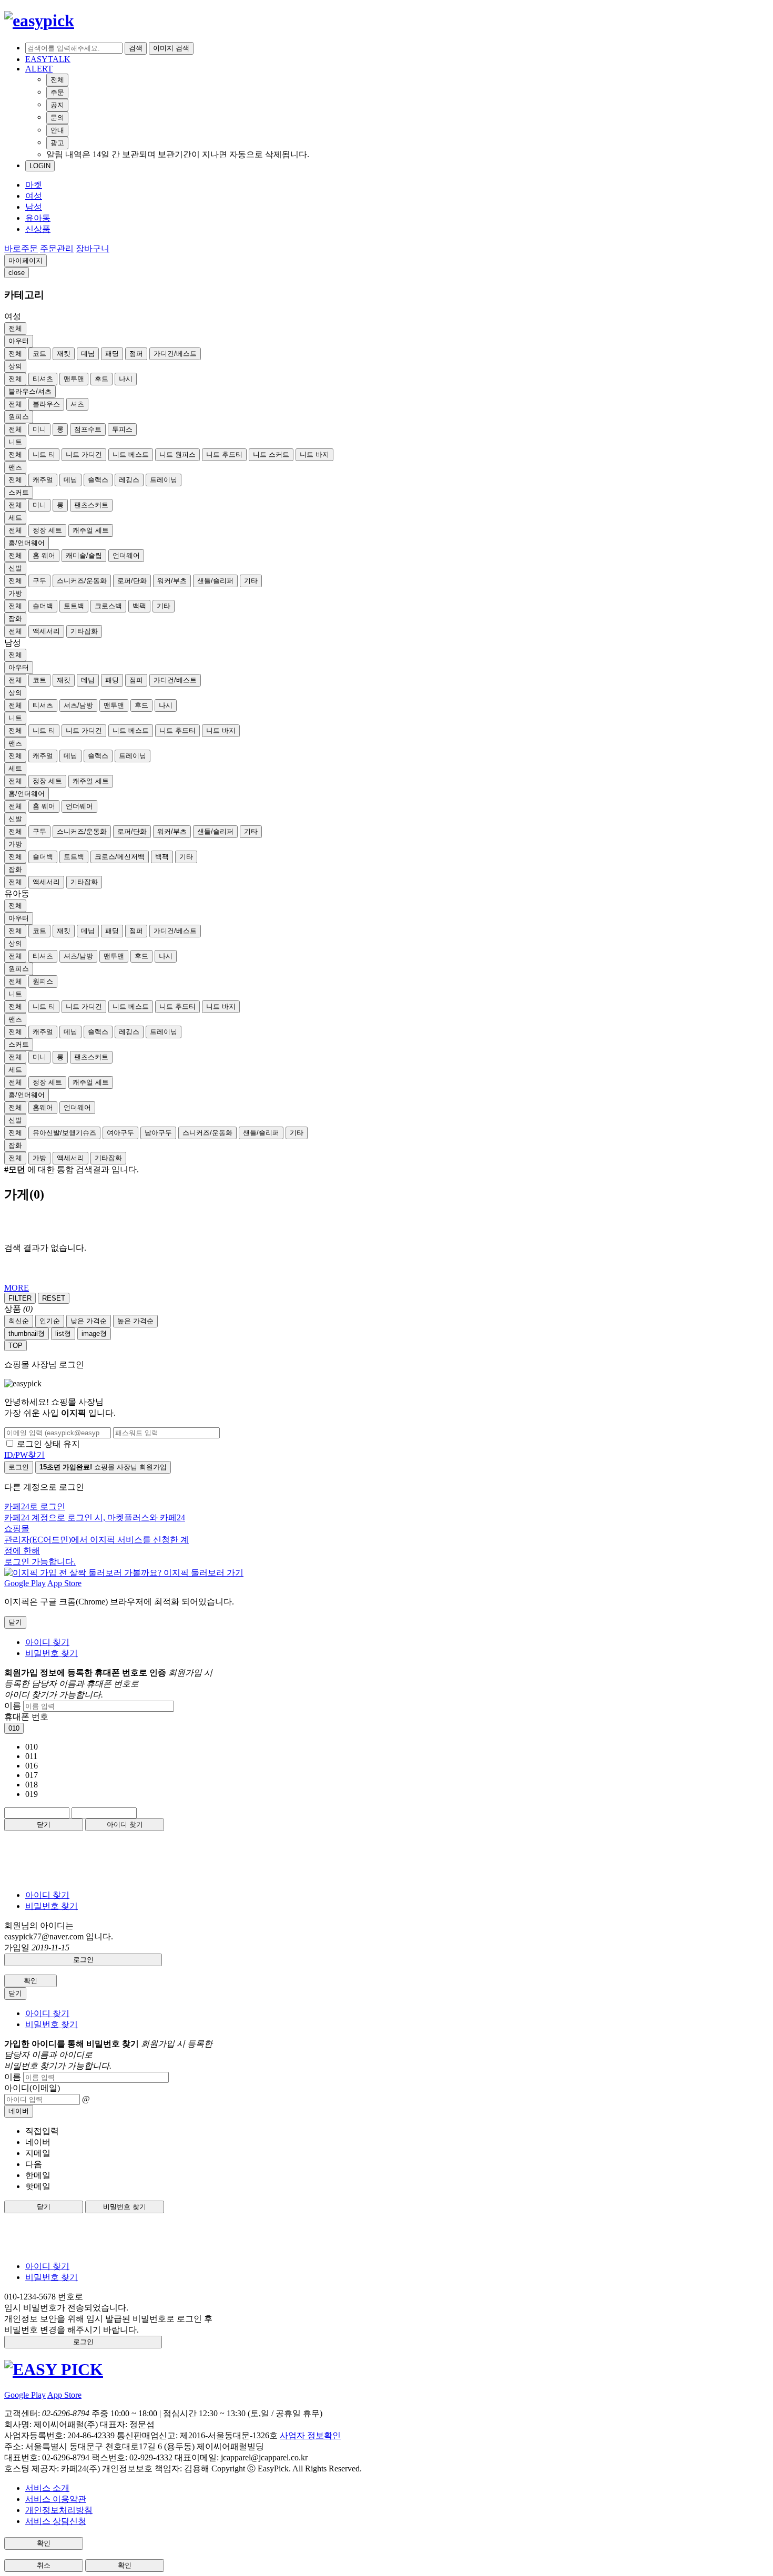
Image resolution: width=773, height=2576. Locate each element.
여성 (34, 196)
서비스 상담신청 (56, 2521)
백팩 (139, 606)
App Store (64, 1583)
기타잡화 (84, 631)
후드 (101, 379)
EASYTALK (48, 59)
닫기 (44, 1824)
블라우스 (46, 404)
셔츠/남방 (78, 705)
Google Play (25, 1583)
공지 (57, 105)
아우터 (19, 341)
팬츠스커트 (91, 505)
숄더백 (43, 606)
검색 (136, 48)
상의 (15, 366)
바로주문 (21, 248)
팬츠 (15, 467)
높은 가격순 (135, 1321)
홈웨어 (43, 1107)
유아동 (38, 218)
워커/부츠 (172, 581)
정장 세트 (47, 530)
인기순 (50, 1321)
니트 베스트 (131, 454)
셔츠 (77, 404)
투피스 (122, 429)
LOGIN (40, 166)
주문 (57, 92)
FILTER (20, 1298)
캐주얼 (43, 480)
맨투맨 (74, 379)
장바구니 (93, 248)
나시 (126, 379)
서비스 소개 (47, 2488)
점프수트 (88, 429)
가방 (15, 593)
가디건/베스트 (175, 354)
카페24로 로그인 (96, 1534)
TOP (16, 1346)
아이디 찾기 (47, 1642)
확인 (30, 1981)
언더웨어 (126, 555)
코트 (39, 354)
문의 (57, 117)
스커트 (19, 492)
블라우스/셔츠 (30, 391)
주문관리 (57, 248)
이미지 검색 (171, 48)
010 (14, 1728)
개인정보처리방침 (59, 2510)
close (17, 273)
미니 (39, 429)
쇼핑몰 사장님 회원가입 (103, 1467)
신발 (15, 568)
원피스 (19, 417)
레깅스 (129, 480)
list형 (63, 1333)
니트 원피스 (177, 454)
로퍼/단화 (132, 581)
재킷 (64, 354)
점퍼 (136, 354)
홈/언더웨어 (27, 543)
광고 (57, 143)
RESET (54, 1298)
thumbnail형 (27, 1333)
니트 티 (44, 454)
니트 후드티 (224, 454)
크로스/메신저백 (120, 857)
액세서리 (46, 631)
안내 (57, 130)
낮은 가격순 (89, 1321)
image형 (94, 1333)
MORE (17, 1288)
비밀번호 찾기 (52, 1653)
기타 (251, 581)
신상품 (38, 229)
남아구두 (158, 1133)
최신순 (19, 1321)
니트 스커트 (271, 454)
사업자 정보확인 (310, 2435)
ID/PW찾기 (24, 1455)
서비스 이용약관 (56, 2499)
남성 (34, 207)
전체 (57, 80)
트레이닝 (164, 480)
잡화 (15, 619)
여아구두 (120, 1133)
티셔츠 (43, 379)
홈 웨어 (44, 555)
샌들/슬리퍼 (215, 581)
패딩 (112, 354)
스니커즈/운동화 (82, 581)
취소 (44, 2565)
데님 (88, 354)
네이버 (19, 2111)
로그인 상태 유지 (48, 1444)
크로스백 (108, 606)
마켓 (34, 185)
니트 (15, 442)
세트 (15, 518)
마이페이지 (26, 260)
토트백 (74, 606)
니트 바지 (314, 454)
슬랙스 (98, 480)
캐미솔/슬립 (84, 555)
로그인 (19, 1467)
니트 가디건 (84, 454)
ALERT (39, 69)
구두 (39, 581)
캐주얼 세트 (91, 530)
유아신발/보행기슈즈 (64, 1133)
